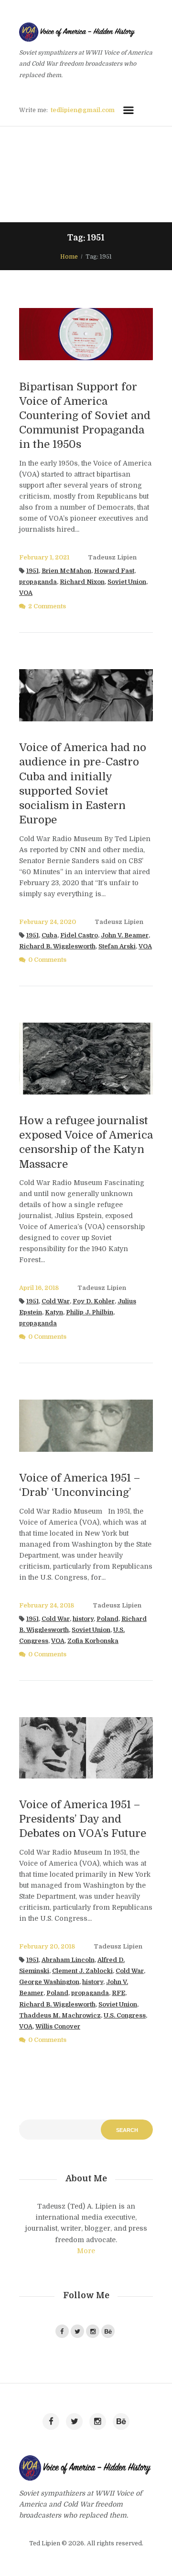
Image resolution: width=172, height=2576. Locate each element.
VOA (26, 593)
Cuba (49, 935)
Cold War (56, 1301)
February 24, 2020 (48, 922)
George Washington (49, 1982)
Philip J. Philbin (90, 1312)
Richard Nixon (82, 582)
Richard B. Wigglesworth (57, 946)
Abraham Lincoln (68, 1960)
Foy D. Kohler (94, 1301)
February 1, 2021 (44, 558)
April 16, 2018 (39, 1288)
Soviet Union (127, 582)
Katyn (54, 1312)
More (86, 2251)
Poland (107, 1619)
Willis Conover (58, 2027)
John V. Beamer (125, 935)
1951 (32, 571)
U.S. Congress (125, 2016)
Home (69, 257)
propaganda (38, 582)
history (83, 1619)
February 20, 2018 (47, 1947)
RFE (118, 1993)
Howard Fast (114, 571)
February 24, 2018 (47, 1606)
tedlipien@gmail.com (83, 110)
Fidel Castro (79, 935)
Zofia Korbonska (93, 1641)
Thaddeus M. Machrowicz (60, 2016)
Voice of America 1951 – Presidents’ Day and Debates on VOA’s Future (83, 1819)
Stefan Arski (117, 946)
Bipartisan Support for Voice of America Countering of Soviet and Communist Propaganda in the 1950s (85, 416)
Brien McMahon (66, 571)
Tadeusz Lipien (112, 558)
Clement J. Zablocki (82, 1971)
